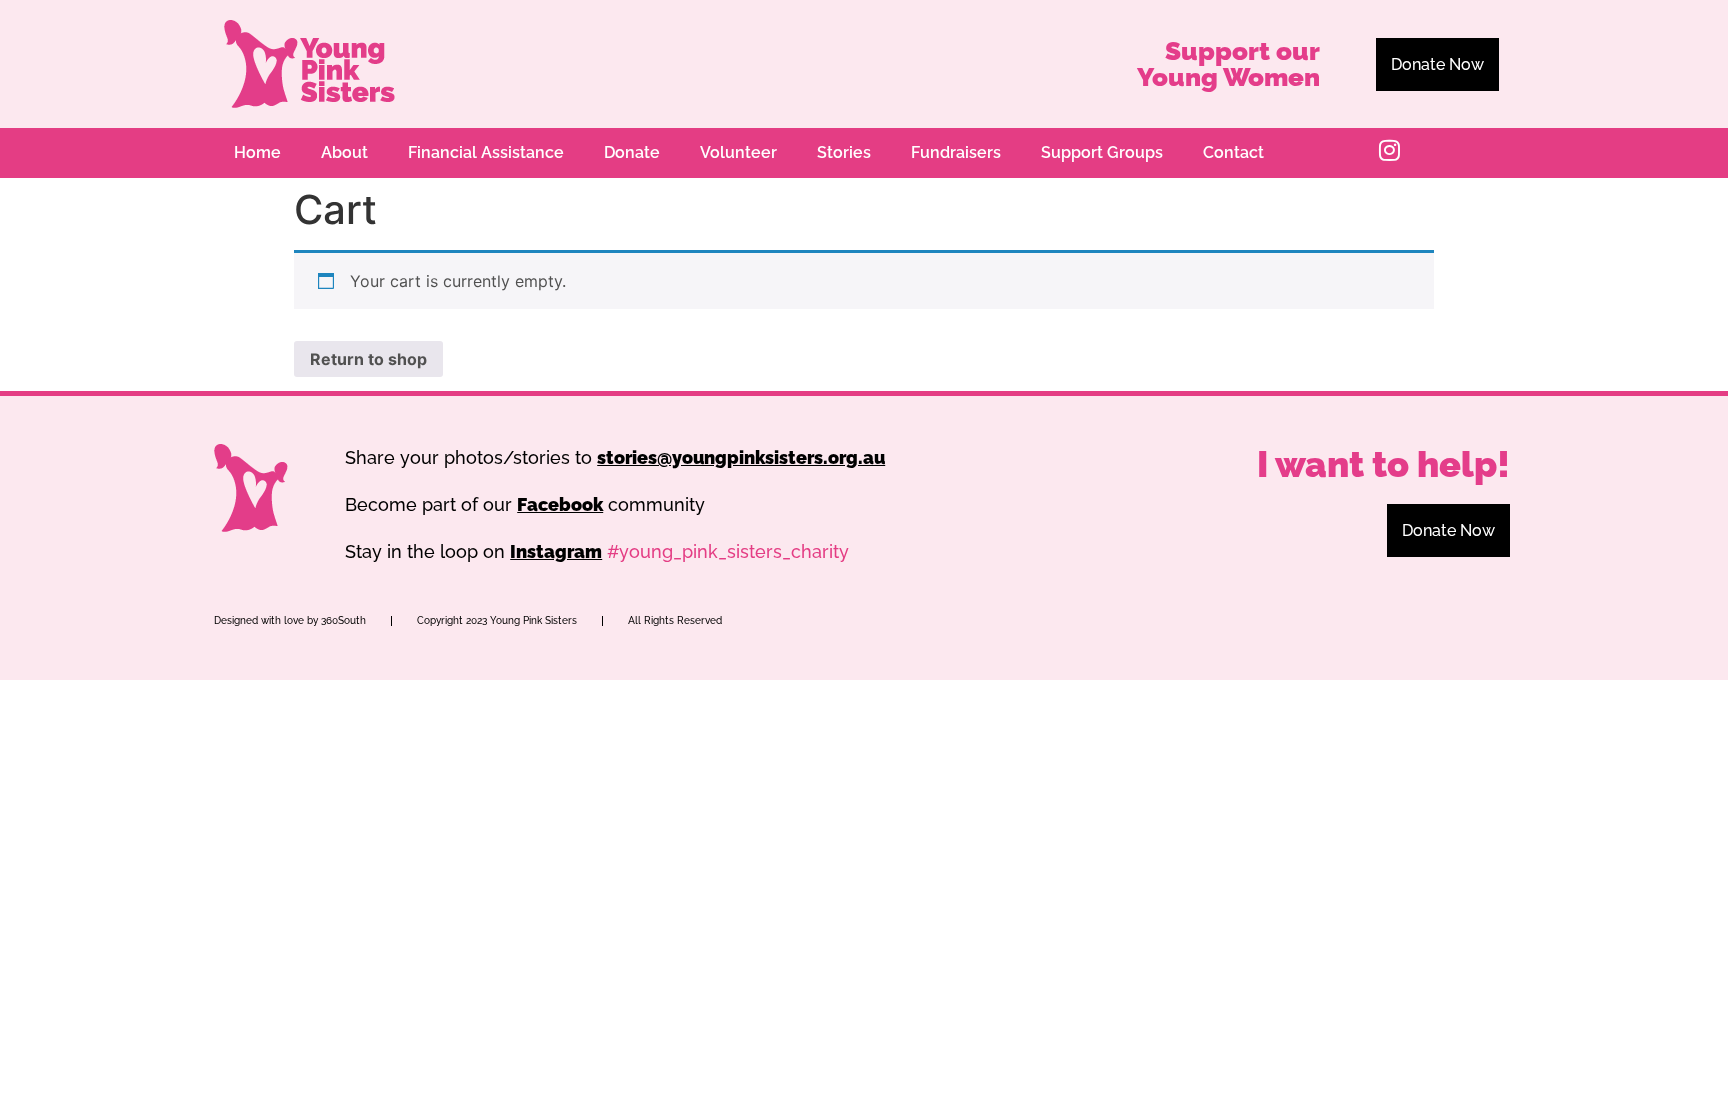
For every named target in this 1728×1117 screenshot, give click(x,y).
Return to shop (368, 359)
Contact (1233, 152)
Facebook (560, 504)
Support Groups (1102, 152)
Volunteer (738, 152)
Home (257, 152)
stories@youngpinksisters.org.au (741, 457)
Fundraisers (956, 152)
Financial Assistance (486, 152)
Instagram (556, 551)
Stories (844, 152)
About (344, 152)
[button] (1437, 64)
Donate (632, 152)
